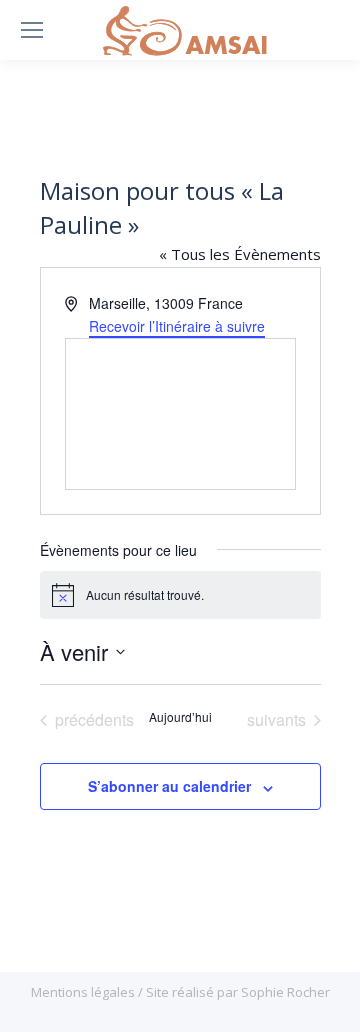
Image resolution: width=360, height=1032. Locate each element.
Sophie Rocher (285, 992)
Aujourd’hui (180, 717)
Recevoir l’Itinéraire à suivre (177, 326)
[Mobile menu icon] (32, 30)
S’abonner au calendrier (169, 786)
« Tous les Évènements (240, 254)
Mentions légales (84, 992)
